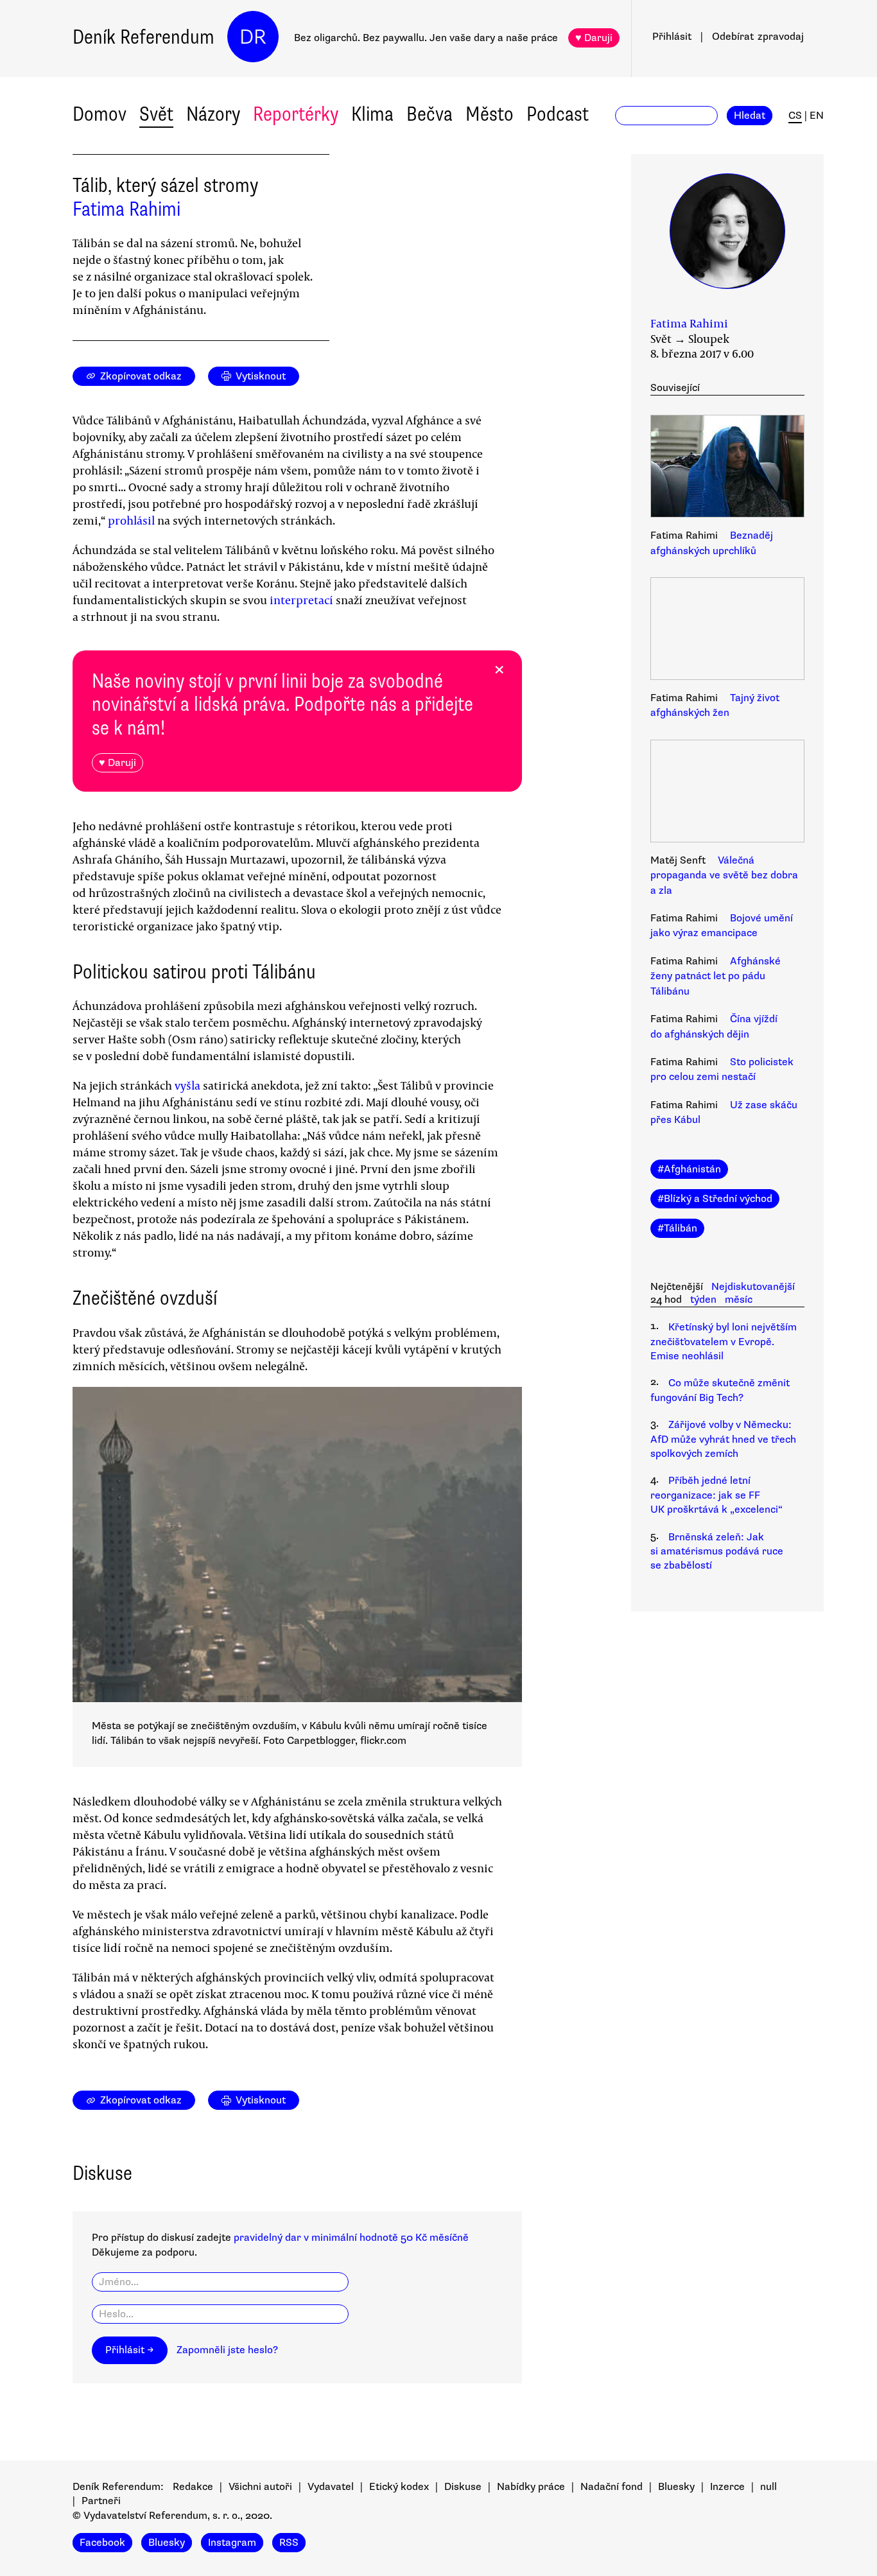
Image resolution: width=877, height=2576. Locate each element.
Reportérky (296, 114)
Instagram (232, 2543)
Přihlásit (672, 37)
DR (253, 37)
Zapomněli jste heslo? (227, 2350)
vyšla (189, 1085)
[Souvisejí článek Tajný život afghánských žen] (727, 631)
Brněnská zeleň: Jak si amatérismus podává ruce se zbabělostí (717, 1552)
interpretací (303, 600)
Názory (213, 114)
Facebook (102, 2543)
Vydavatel (331, 2487)
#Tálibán (677, 1228)
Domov (100, 114)
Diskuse (463, 2487)
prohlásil (133, 520)
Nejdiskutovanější (753, 1287)
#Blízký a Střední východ (715, 1199)
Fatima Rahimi (126, 209)
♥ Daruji (594, 38)
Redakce (193, 2487)
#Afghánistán (689, 1169)
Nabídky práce (531, 2487)
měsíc (739, 1300)
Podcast (558, 114)
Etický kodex (399, 2487)
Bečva (430, 114)
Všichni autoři (260, 2487)
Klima (372, 114)
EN (817, 116)
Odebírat (758, 37)
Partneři (101, 2501)
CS (795, 116)
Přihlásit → (130, 2350)
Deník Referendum (143, 37)
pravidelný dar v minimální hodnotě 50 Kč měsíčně (351, 2238)
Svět (156, 114)
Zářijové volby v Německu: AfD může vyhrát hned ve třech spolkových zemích (723, 1439)
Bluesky (676, 2487)
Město (490, 114)
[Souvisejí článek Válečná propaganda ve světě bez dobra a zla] (727, 793)
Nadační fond (612, 2487)
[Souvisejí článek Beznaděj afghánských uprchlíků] (727, 468)
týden (703, 1300)
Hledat (750, 116)
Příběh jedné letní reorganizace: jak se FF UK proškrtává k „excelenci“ (716, 1495)
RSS (289, 2543)
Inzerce (727, 2487)
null (768, 2487)
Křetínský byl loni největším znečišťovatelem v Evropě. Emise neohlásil (724, 1342)
